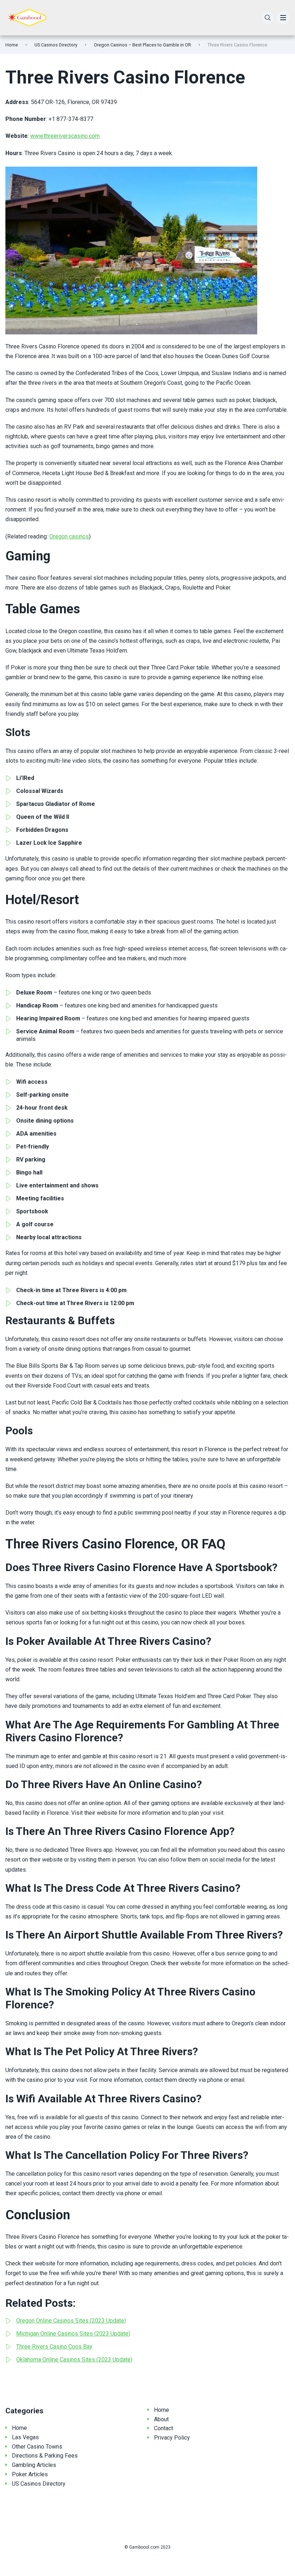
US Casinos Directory (56, 45)
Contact (164, 2428)
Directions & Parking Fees (45, 2456)
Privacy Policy (172, 2438)
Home (12, 45)
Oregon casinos (69, 536)
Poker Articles (30, 2474)
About (161, 2419)
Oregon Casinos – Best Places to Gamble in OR (142, 45)
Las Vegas (25, 2437)
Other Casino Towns (37, 2447)
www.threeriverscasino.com (65, 136)
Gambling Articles (34, 2465)
